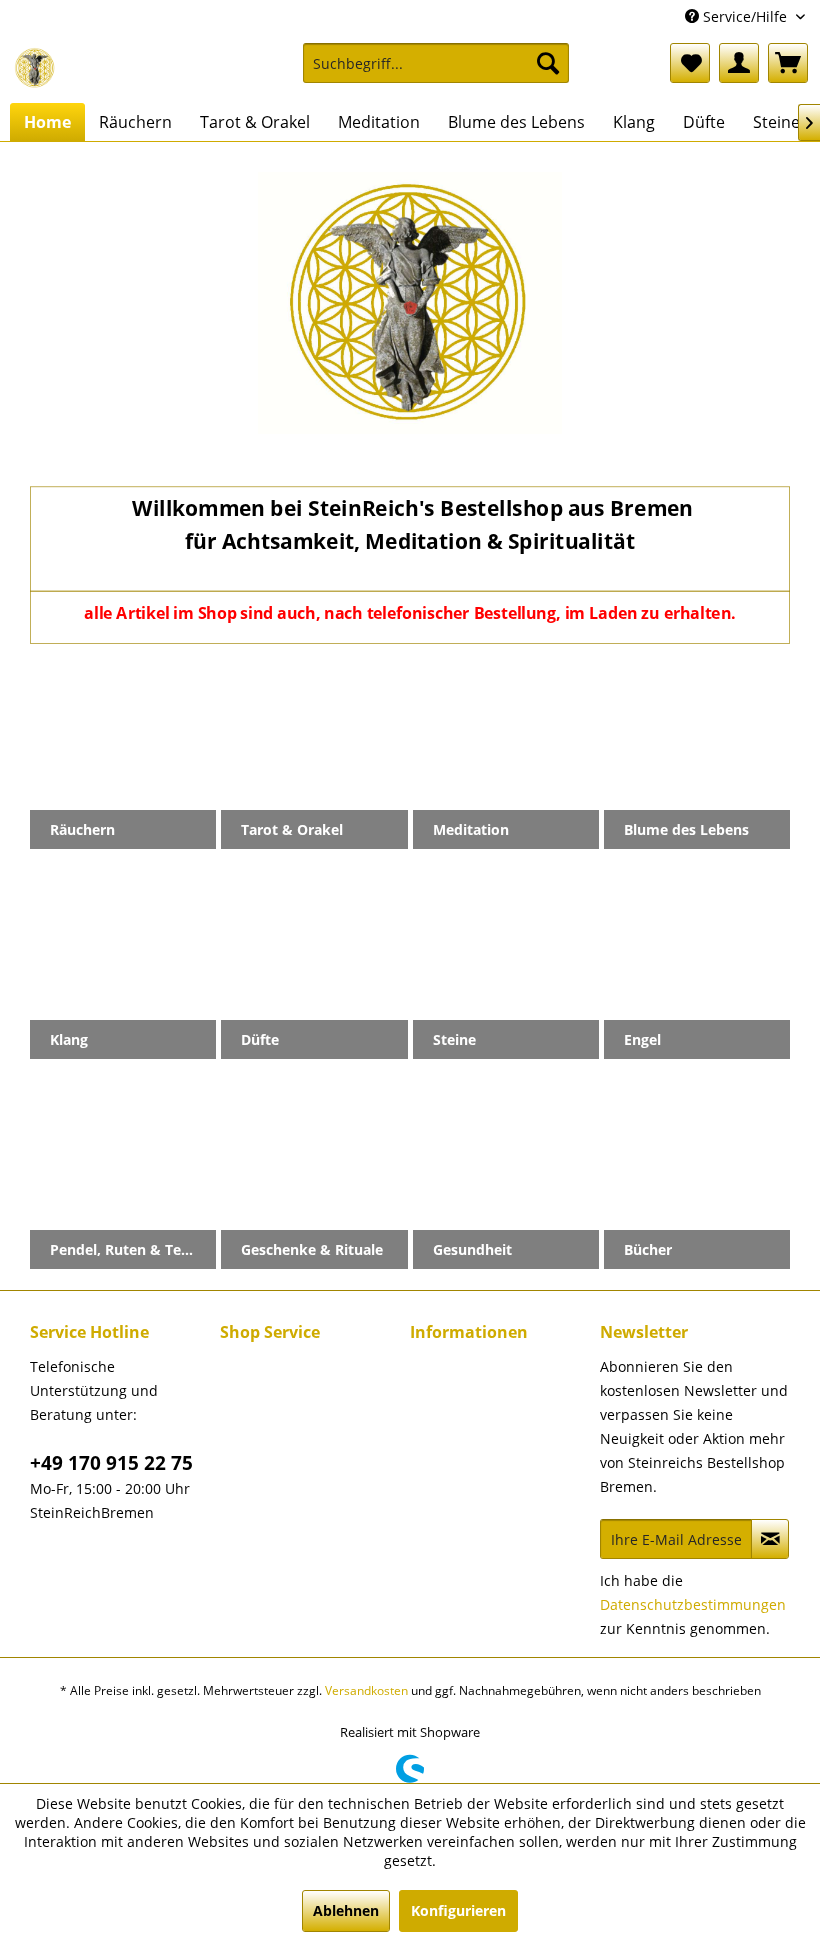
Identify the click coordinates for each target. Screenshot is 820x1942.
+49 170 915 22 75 (111, 1463)
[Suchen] (548, 63)
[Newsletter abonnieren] (770, 1539)
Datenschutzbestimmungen (693, 1604)
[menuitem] (436, 72)
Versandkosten (366, 1690)
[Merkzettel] (690, 63)
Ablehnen (346, 1910)
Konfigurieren (458, 1910)
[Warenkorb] (788, 63)
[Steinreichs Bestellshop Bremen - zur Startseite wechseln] (35, 68)
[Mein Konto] (739, 63)
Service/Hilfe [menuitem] (745, 16)
